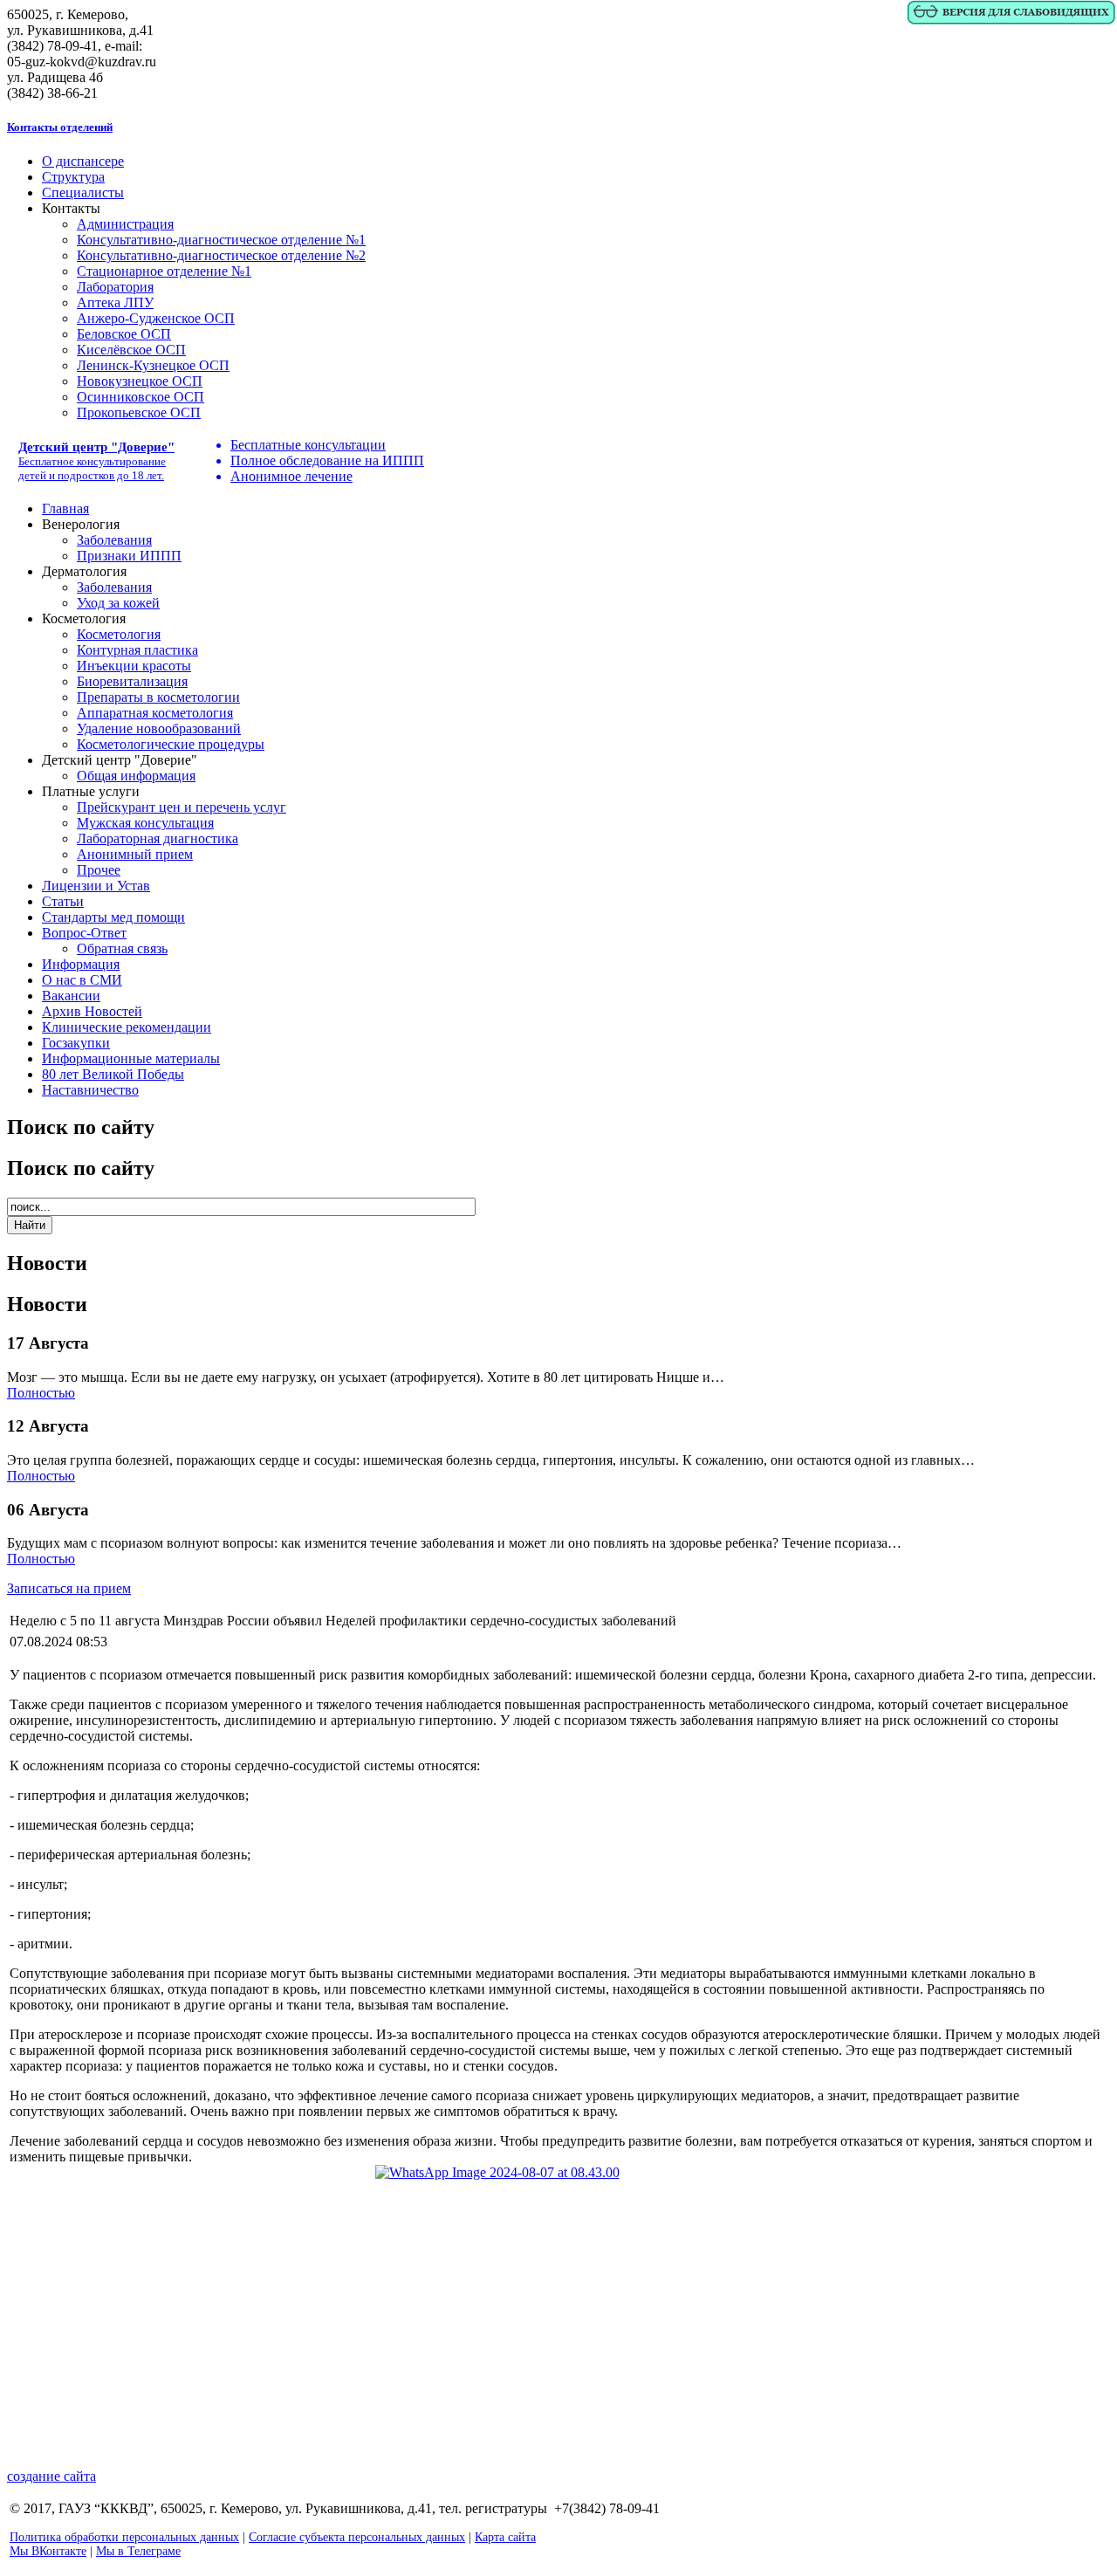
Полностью (41, 1393)
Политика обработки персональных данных (124, 2537)
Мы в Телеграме (138, 2551)
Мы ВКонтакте (48, 2551)
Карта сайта (505, 2537)
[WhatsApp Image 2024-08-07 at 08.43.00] (558, 2301)
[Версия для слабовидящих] (1011, 21)
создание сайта (51, 2476)
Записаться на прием (69, 1588)
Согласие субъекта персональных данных (357, 2537)
